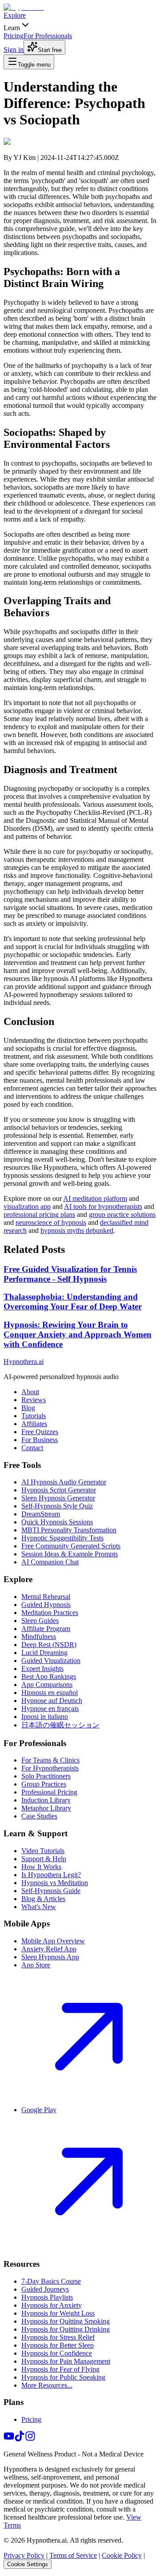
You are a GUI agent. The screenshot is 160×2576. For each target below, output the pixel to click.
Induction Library (46, 1800)
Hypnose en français (50, 1709)
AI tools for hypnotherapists (103, 1206)
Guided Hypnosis (46, 1605)
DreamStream (41, 1514)
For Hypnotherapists (50, 1768)
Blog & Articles (43, 1899)
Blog (28, 1408)
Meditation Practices (50, 1613)
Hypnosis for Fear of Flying (60, 2369)
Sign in (14, 50)
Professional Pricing (49, 1792)
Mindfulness (39, 1637)
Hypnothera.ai (24, 1362)
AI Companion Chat (50, 1562)
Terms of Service (73, 2555)
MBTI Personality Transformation (69, 1530)
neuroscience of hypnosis (51, 1222)
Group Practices (44, 1784)
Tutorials (34, 1416)
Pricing (31, 2419)
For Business (40, 1440)
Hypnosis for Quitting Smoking (66, 2321)
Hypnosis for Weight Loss (58, 2313)
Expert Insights (42, 1669)
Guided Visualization (51, 1661)
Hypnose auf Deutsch (52, 1701)
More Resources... (47, 2385)
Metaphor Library (46, 1808)
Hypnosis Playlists (47, 2297)
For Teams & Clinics (50, 1760)
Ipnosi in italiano (45, 1717)
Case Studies (39, 1816)
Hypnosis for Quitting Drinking (66, 2329)
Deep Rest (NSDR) (49, 1645)
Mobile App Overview (53, 1941)
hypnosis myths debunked (77, 1230)
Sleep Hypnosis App (50, 1957)
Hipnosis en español (50, 1693)
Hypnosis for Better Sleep (58, 2345)
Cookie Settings (28, 2564)
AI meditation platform (95, 1198)
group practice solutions (122, 1214)
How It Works (41, 1867)
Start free (50, 50)
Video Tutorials (43, 1851)
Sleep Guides (40, 1621)
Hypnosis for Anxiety (52, 2305)
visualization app (27, 1206)
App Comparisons (47, 1685)
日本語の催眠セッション (60, 1725)
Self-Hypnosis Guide (51, 1891)
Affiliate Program (46, 1629)
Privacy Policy (24, 2555)
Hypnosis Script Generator (59, 1490)
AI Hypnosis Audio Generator (64, 1482)
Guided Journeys (45, 2289)
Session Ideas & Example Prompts (70, 1554)
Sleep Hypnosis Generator (58, 1498)
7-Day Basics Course (51, 2281)
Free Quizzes (40, 1432)
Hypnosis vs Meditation (55, 1883)
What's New (39, 1907)
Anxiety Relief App (49, 1949)
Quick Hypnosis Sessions (57, 1522)
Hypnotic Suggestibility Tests (62, 1538)
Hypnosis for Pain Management (66, 2361)
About (30, 1392)
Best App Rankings (49, 1677)
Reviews (34, 1400)
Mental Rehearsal (46, 1597)
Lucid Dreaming (44, 1653)
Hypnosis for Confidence (57, 2353)
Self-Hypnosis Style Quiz (57, 1506)
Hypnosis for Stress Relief (58, 2337)
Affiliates (34, 1424)
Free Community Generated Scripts (71, 1546)
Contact (32, 1448)
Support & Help (44, 1859)
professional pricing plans (39, 1214)
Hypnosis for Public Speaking (63, 2377)
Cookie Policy (122, 2555)
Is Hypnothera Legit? (51, 1875)
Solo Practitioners (46, 1776)
